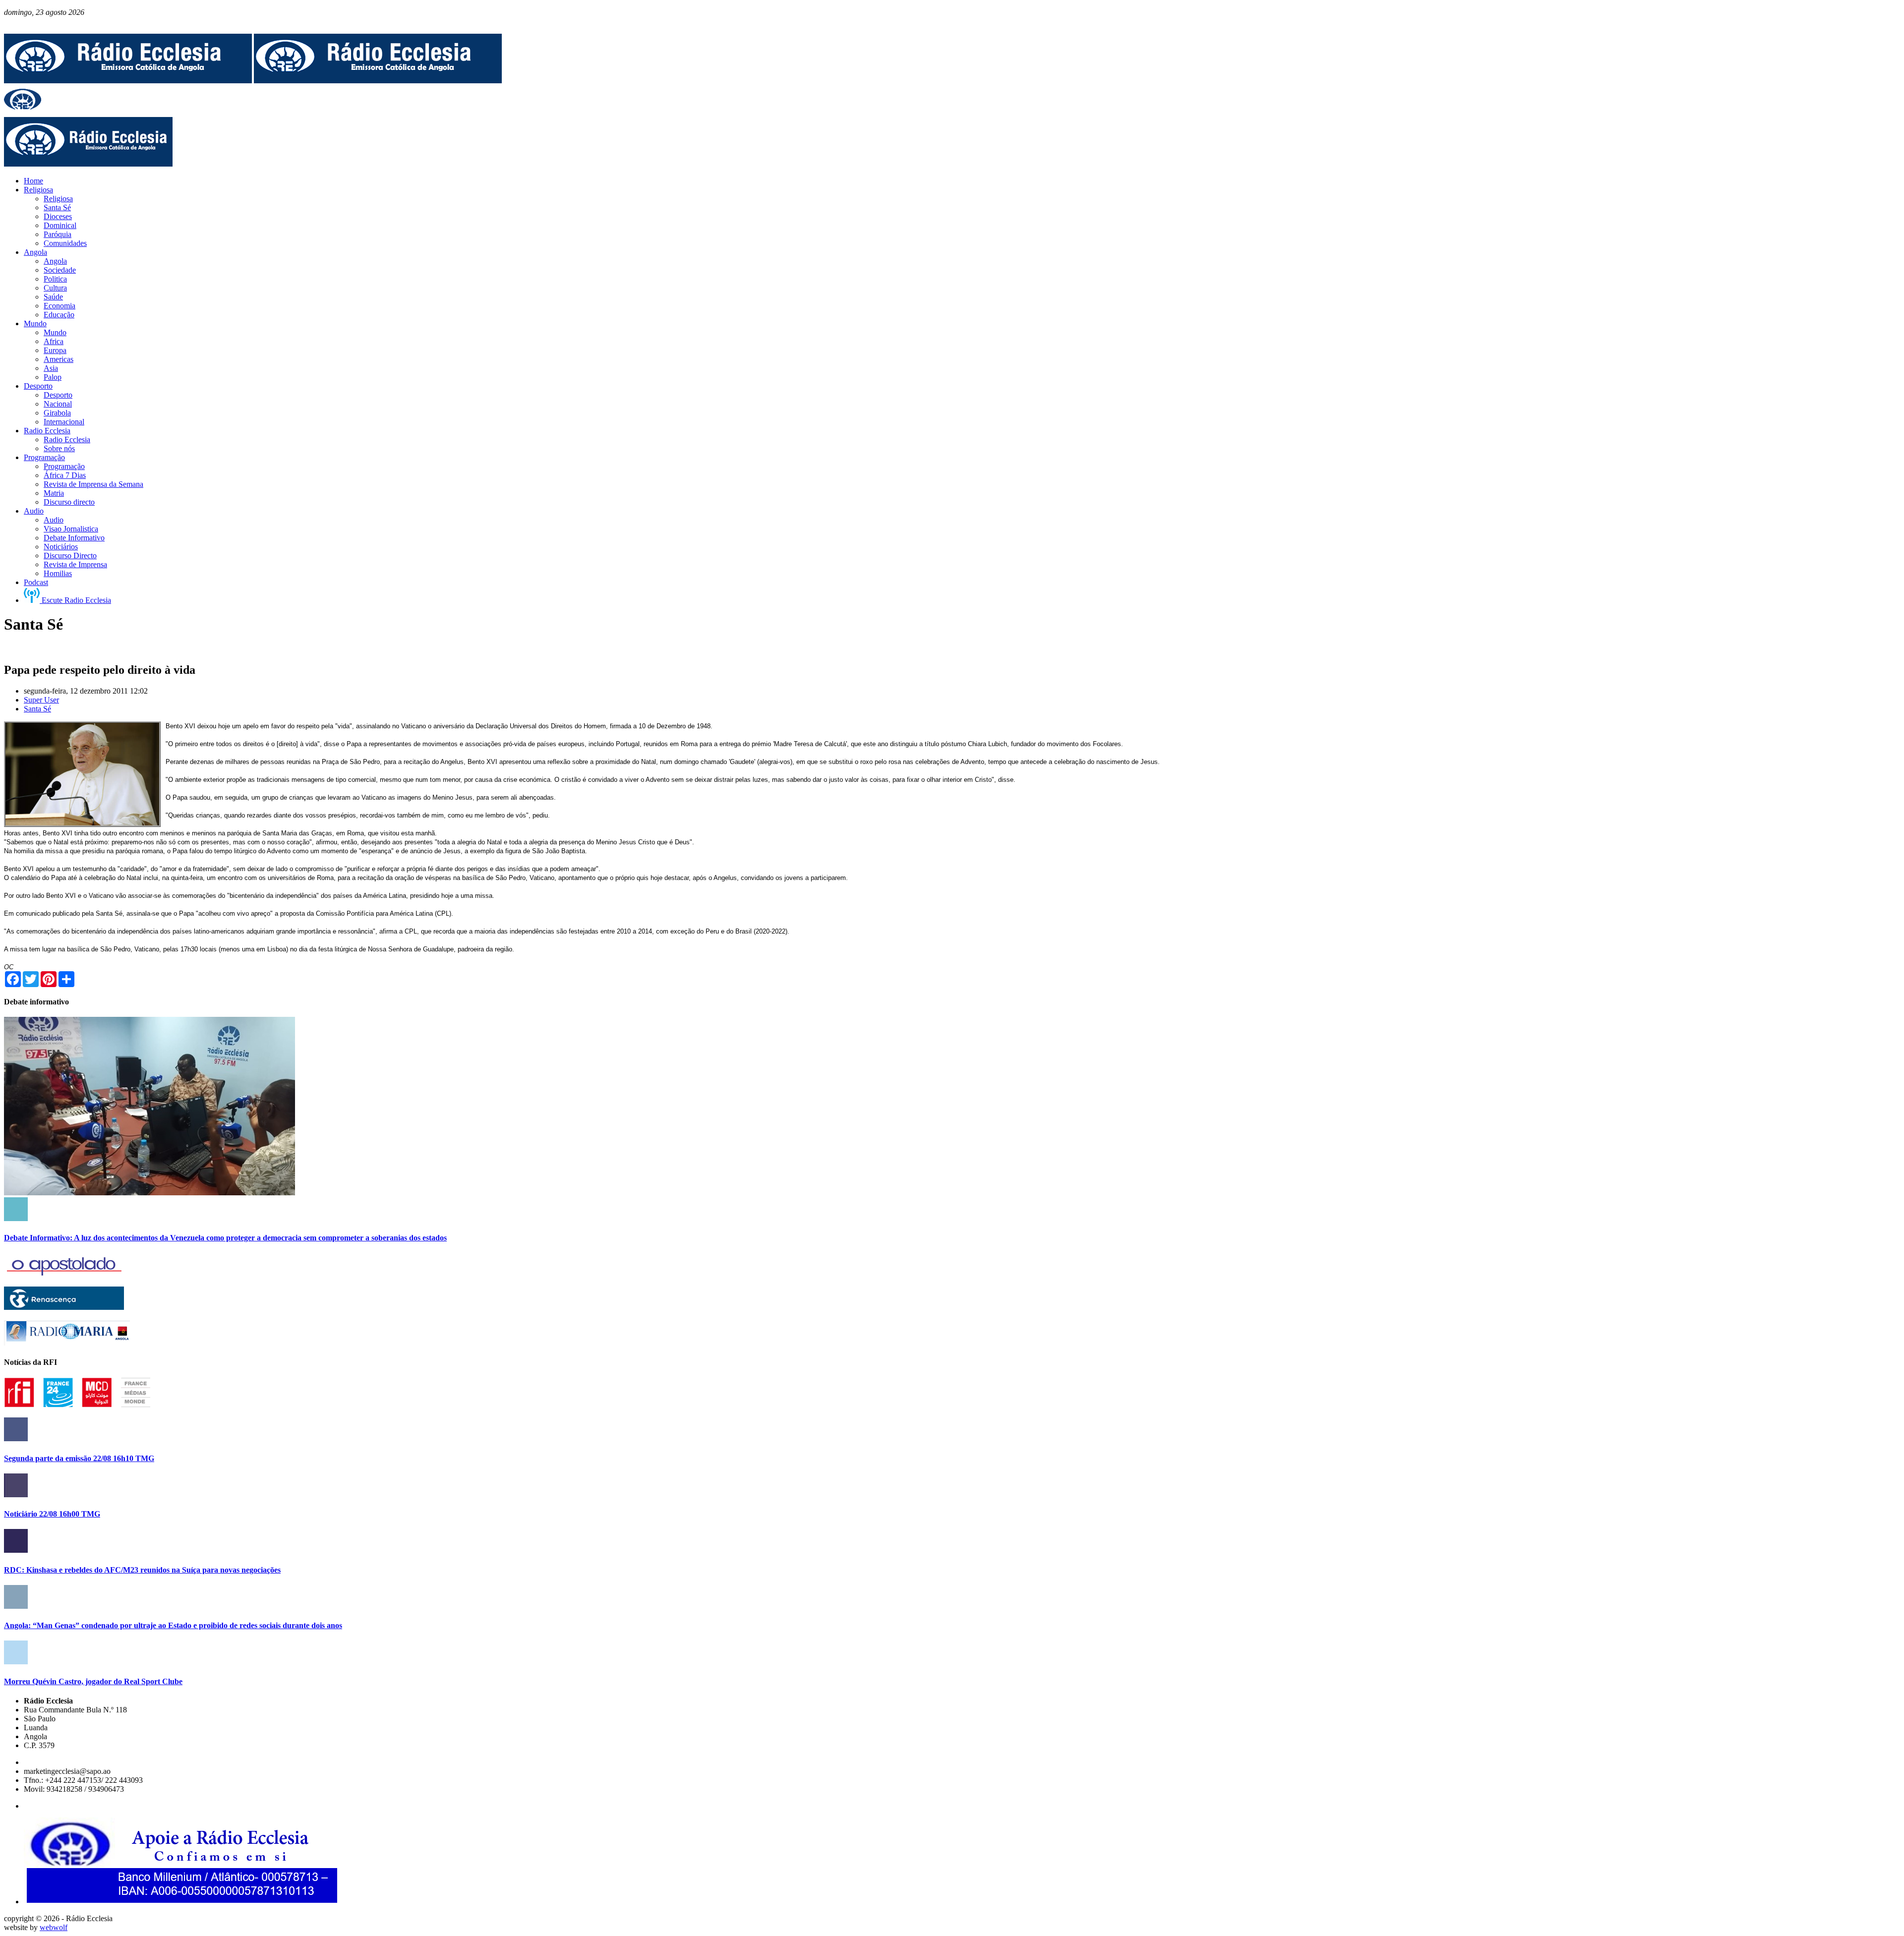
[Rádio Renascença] (64, 1307)
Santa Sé (37, 709)
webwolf (54, 1927)
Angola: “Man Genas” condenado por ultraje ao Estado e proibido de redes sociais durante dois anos (173, 1625)
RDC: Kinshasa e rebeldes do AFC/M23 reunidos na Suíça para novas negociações (142, 1570)
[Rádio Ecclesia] (128, 81)
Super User (41, 700)
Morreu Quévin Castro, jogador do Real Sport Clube (93, 1681)
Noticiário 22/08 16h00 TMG (52, 1514)
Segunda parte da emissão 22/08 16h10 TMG (79, 1458)
